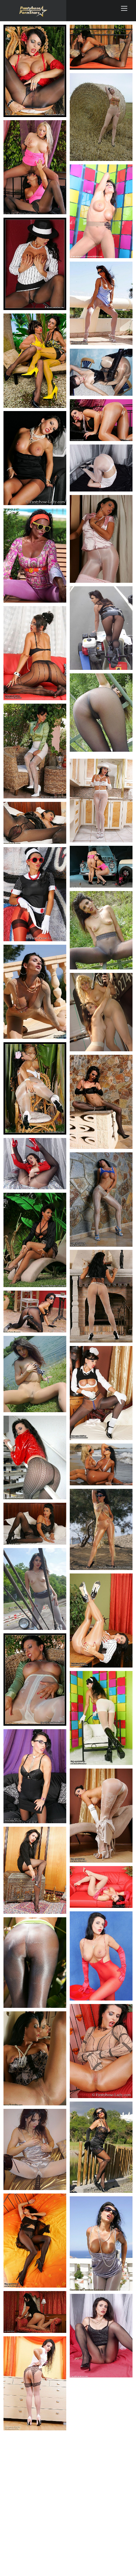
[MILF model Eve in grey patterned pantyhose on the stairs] (35, 1457)
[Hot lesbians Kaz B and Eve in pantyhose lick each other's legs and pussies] (35, 167)
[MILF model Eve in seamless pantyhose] (35, 2312)
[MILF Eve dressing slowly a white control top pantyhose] (101, 1718)
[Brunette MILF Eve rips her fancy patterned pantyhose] (35, 1870)
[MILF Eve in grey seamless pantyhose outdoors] (101, 930)
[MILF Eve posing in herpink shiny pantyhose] (101, 539)
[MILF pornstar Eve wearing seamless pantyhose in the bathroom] (35, 2058)
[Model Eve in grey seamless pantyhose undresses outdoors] (101, 713)
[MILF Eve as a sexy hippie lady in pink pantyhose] (35, 556)
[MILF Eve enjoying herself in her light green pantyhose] (35, 1680)
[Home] (33, 11)
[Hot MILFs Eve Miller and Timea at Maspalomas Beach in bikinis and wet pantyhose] (101, 1464)
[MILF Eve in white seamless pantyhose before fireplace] (101, 1296)
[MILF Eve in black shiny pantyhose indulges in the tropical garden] (35, 71)
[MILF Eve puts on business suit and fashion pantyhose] (35, 2383)
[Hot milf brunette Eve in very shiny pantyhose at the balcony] (101, 2244)
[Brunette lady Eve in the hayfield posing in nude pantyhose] (101, 117)
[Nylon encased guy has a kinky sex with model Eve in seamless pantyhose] (101, 372)
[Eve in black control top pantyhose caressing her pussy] (35, 1776)
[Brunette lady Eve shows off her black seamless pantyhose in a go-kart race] (101, 628)
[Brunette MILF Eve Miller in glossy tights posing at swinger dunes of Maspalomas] (101, 1529)
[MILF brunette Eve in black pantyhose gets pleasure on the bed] (35, 2241)
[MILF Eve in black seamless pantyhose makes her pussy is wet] (101, 1102)
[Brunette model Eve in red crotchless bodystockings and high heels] (101, 1956)
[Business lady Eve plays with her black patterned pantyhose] (35, 653)
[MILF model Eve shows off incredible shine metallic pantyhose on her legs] (35, 1963)
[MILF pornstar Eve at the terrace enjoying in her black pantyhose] (101, 47)
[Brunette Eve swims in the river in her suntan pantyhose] (35, 1374)
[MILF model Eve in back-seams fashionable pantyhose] (35, 264)
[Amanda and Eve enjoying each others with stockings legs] (35, 361)
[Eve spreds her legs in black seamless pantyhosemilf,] (101, 2336)
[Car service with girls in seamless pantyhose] (101, 867)
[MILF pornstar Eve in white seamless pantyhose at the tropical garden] (35, 1088)
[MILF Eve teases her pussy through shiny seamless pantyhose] (101, 1620)
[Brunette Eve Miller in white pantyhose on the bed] (101, 468)
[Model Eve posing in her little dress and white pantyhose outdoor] (101, 303)
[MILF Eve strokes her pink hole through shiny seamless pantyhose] (101, 420)
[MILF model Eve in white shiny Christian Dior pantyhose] (101, 1816)
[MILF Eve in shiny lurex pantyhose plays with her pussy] (35, 823)
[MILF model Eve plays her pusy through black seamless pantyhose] (101, 1393)
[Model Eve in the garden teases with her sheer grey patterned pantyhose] (35, 1240)
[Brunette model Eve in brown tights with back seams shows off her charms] (35, 458)
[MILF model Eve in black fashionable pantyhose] (35, 1312)
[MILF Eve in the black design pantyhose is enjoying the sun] (101, 2147)
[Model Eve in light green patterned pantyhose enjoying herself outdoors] (35, 751)
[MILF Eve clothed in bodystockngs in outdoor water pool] (35, 992)
